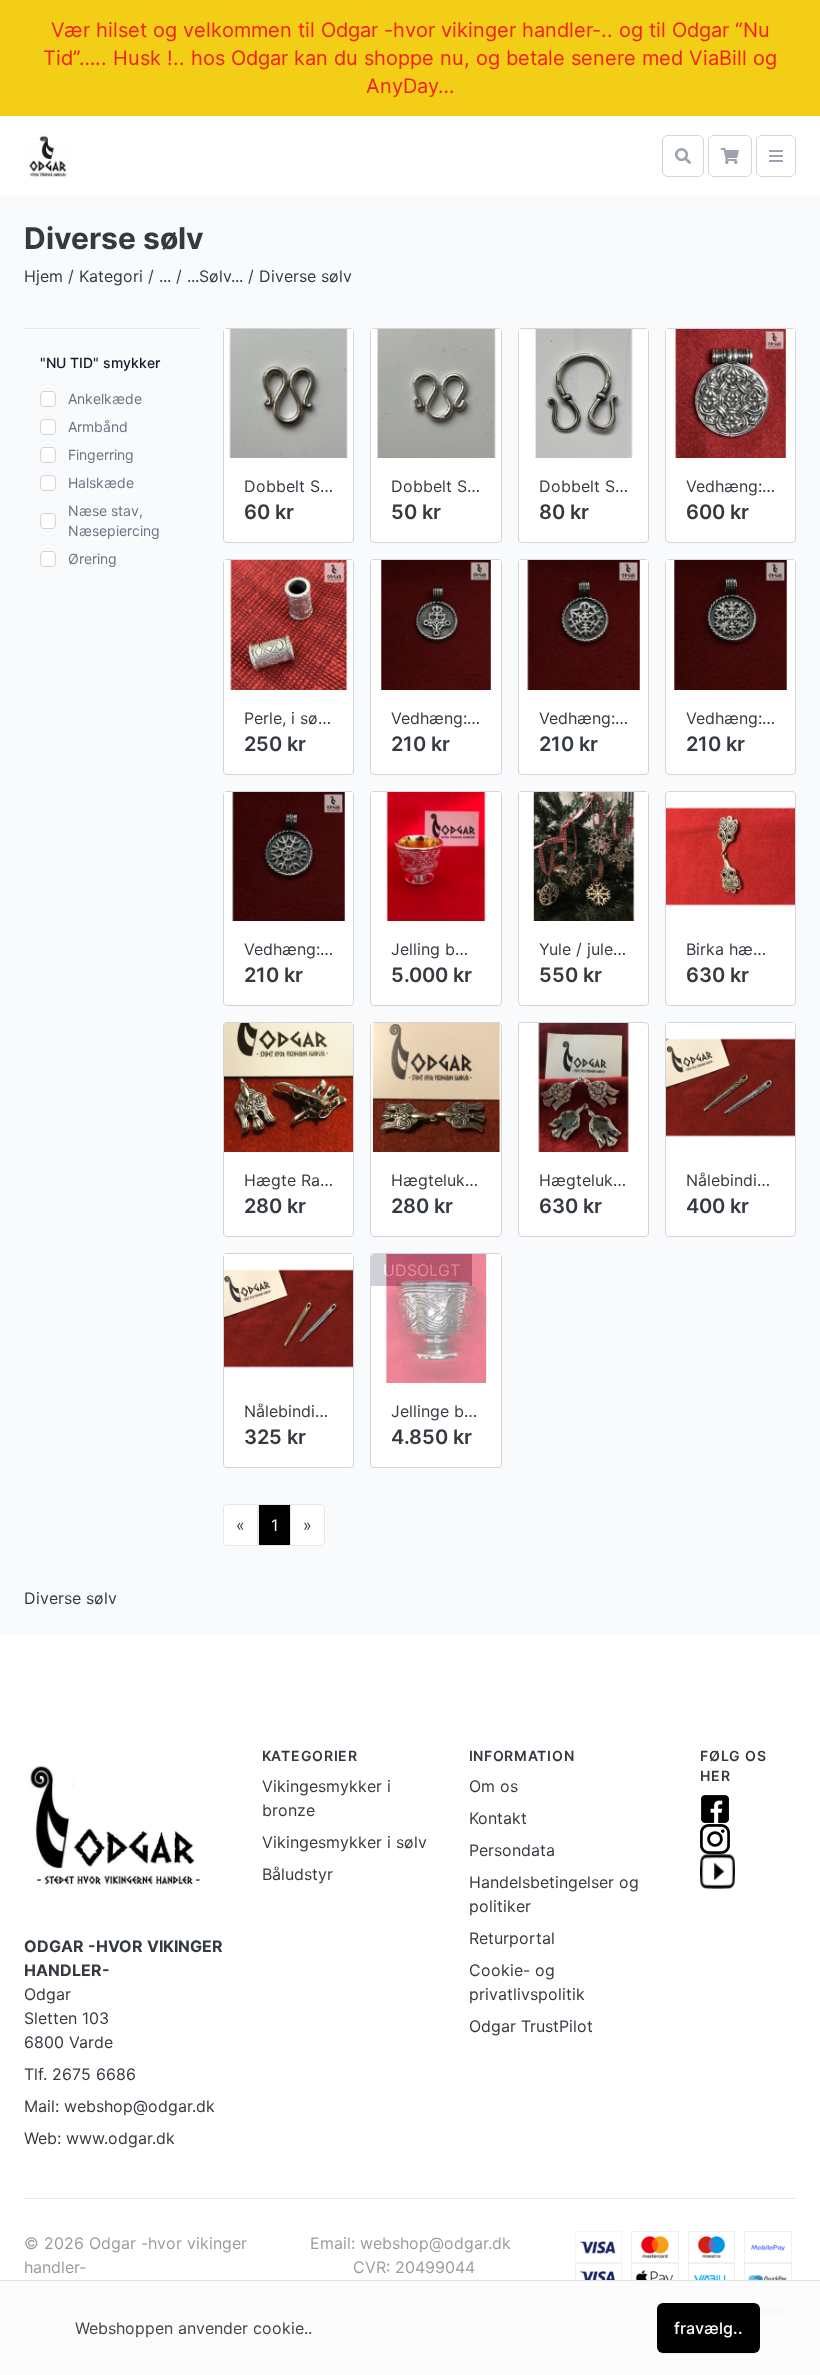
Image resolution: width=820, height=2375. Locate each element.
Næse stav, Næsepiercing (114, 520)
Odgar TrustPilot (531, 2026)
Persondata (512, 1850)
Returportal (512, 1938)
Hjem (43, 276)
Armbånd (98, 426)
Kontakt (498, 1818)
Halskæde (101, 482)
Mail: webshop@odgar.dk (119, 2106)
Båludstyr (297, 1874)
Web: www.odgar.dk (99, 2138)
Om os (493, 1786)
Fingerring (101, 454)
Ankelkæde (105, 398)
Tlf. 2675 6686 (80, 2074)
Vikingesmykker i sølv (344, 1842)
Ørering (92, 558)
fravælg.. (708, 2328)
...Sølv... (215, 276)
